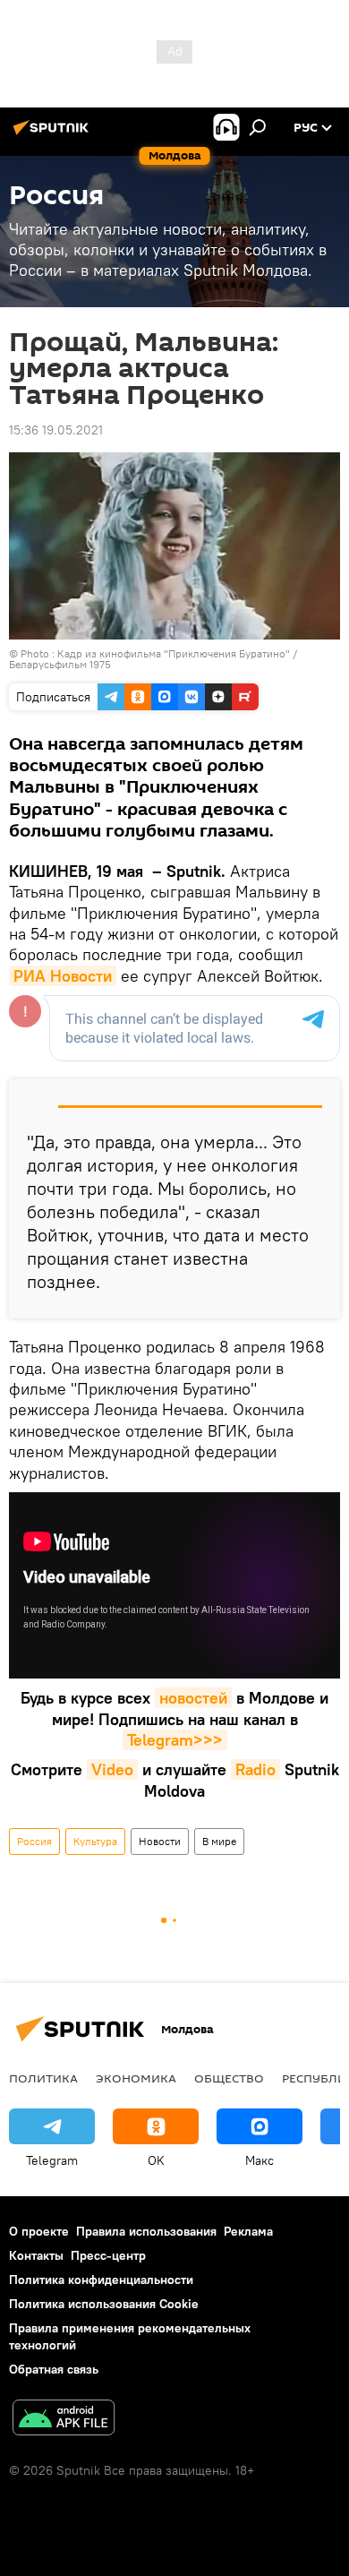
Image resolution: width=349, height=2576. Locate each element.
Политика (43, 2078)
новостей (193, 1698)
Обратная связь (54, 2369)
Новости (160, 1841)
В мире (219, 1841)
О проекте (39, 2231)
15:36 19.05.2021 (56, 430)
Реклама (248, 2231)
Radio (255, 1769)
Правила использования (146, 2231)
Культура (95, 1841)
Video (112, 1769)
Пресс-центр (108, 2255)
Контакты (36, 2255)
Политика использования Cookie (104, 2304)
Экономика (136, 2078)
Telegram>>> (175, 1740)
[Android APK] (64, 2420)
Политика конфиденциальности (101, 2280)
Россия (34, 1841)
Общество (229, 2078)
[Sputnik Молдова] (54, 134)
